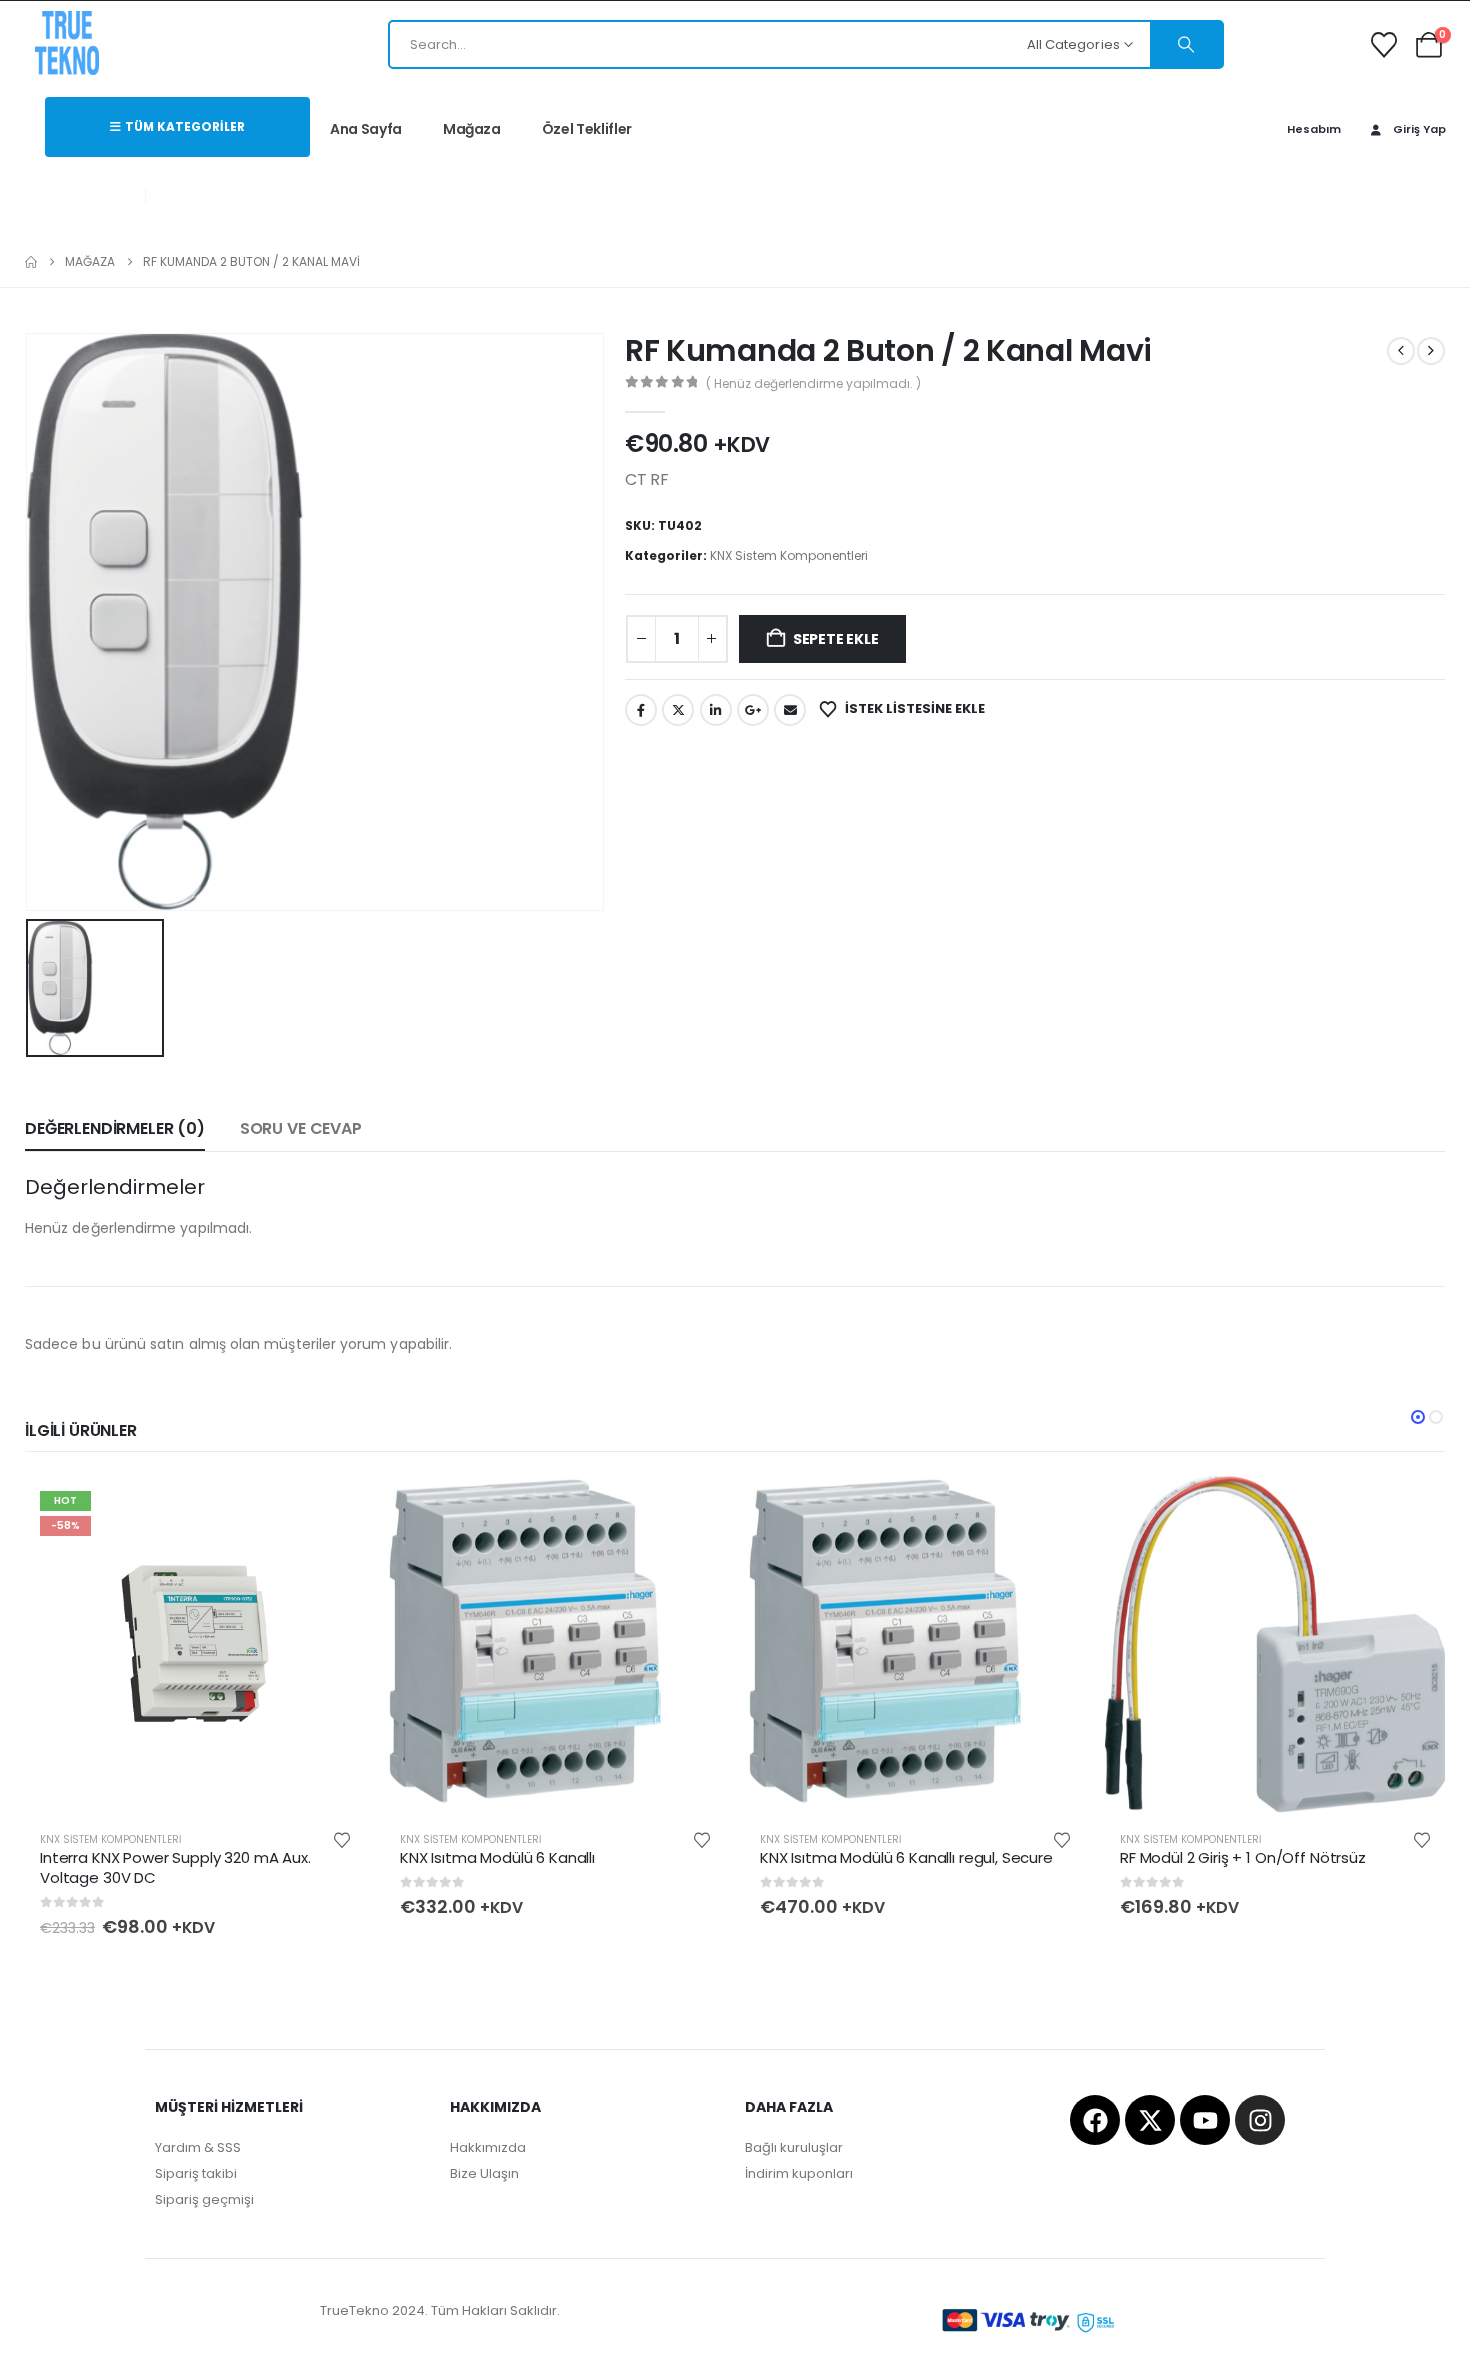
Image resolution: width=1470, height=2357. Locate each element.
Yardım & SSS (198, 2147)
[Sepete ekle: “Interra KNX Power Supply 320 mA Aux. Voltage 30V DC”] (333, 1508)
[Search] (1186, 44)
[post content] (195, 1646)
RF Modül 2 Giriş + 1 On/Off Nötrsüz (1243, 1857)
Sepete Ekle (836, 639)
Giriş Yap (1419, 129)
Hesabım (1314, 129)
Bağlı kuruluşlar (794, 2147)
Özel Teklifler (587, 129)
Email (790, 710)
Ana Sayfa (366, 129)
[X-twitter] (1150, 2120)
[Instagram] (1260, 2120)
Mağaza (472, 129)
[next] (1431, 351)
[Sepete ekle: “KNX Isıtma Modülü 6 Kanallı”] (693, 1508)
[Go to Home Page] (31, 262)
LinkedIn (716, 710)
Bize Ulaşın (484, 2173)
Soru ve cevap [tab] (301, 1128)
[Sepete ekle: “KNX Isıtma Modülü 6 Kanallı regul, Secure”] (1053, 1508)
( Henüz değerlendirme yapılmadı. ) (813, 383)
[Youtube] (1205, 2120)
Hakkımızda (488, 2147)
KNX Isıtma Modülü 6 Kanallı (497, 1857)
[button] (1418, 1417)
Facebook (641, 710)
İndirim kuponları (799, 2173)
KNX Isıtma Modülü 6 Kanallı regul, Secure (906, 1857)
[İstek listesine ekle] (342, 1839)
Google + (753, 710)
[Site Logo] (67, 43)
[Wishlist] (1384, 45)
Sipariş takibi (196, 2173)
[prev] (1401, 351)
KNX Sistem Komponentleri (789, 555)
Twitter (678, 710)
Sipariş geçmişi (204, 2199)
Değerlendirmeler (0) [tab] (115, 1128)
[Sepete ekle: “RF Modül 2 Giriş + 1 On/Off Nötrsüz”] (1413, 1508)
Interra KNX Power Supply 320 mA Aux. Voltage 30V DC (175, 1867)
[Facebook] (1095, 2120)
